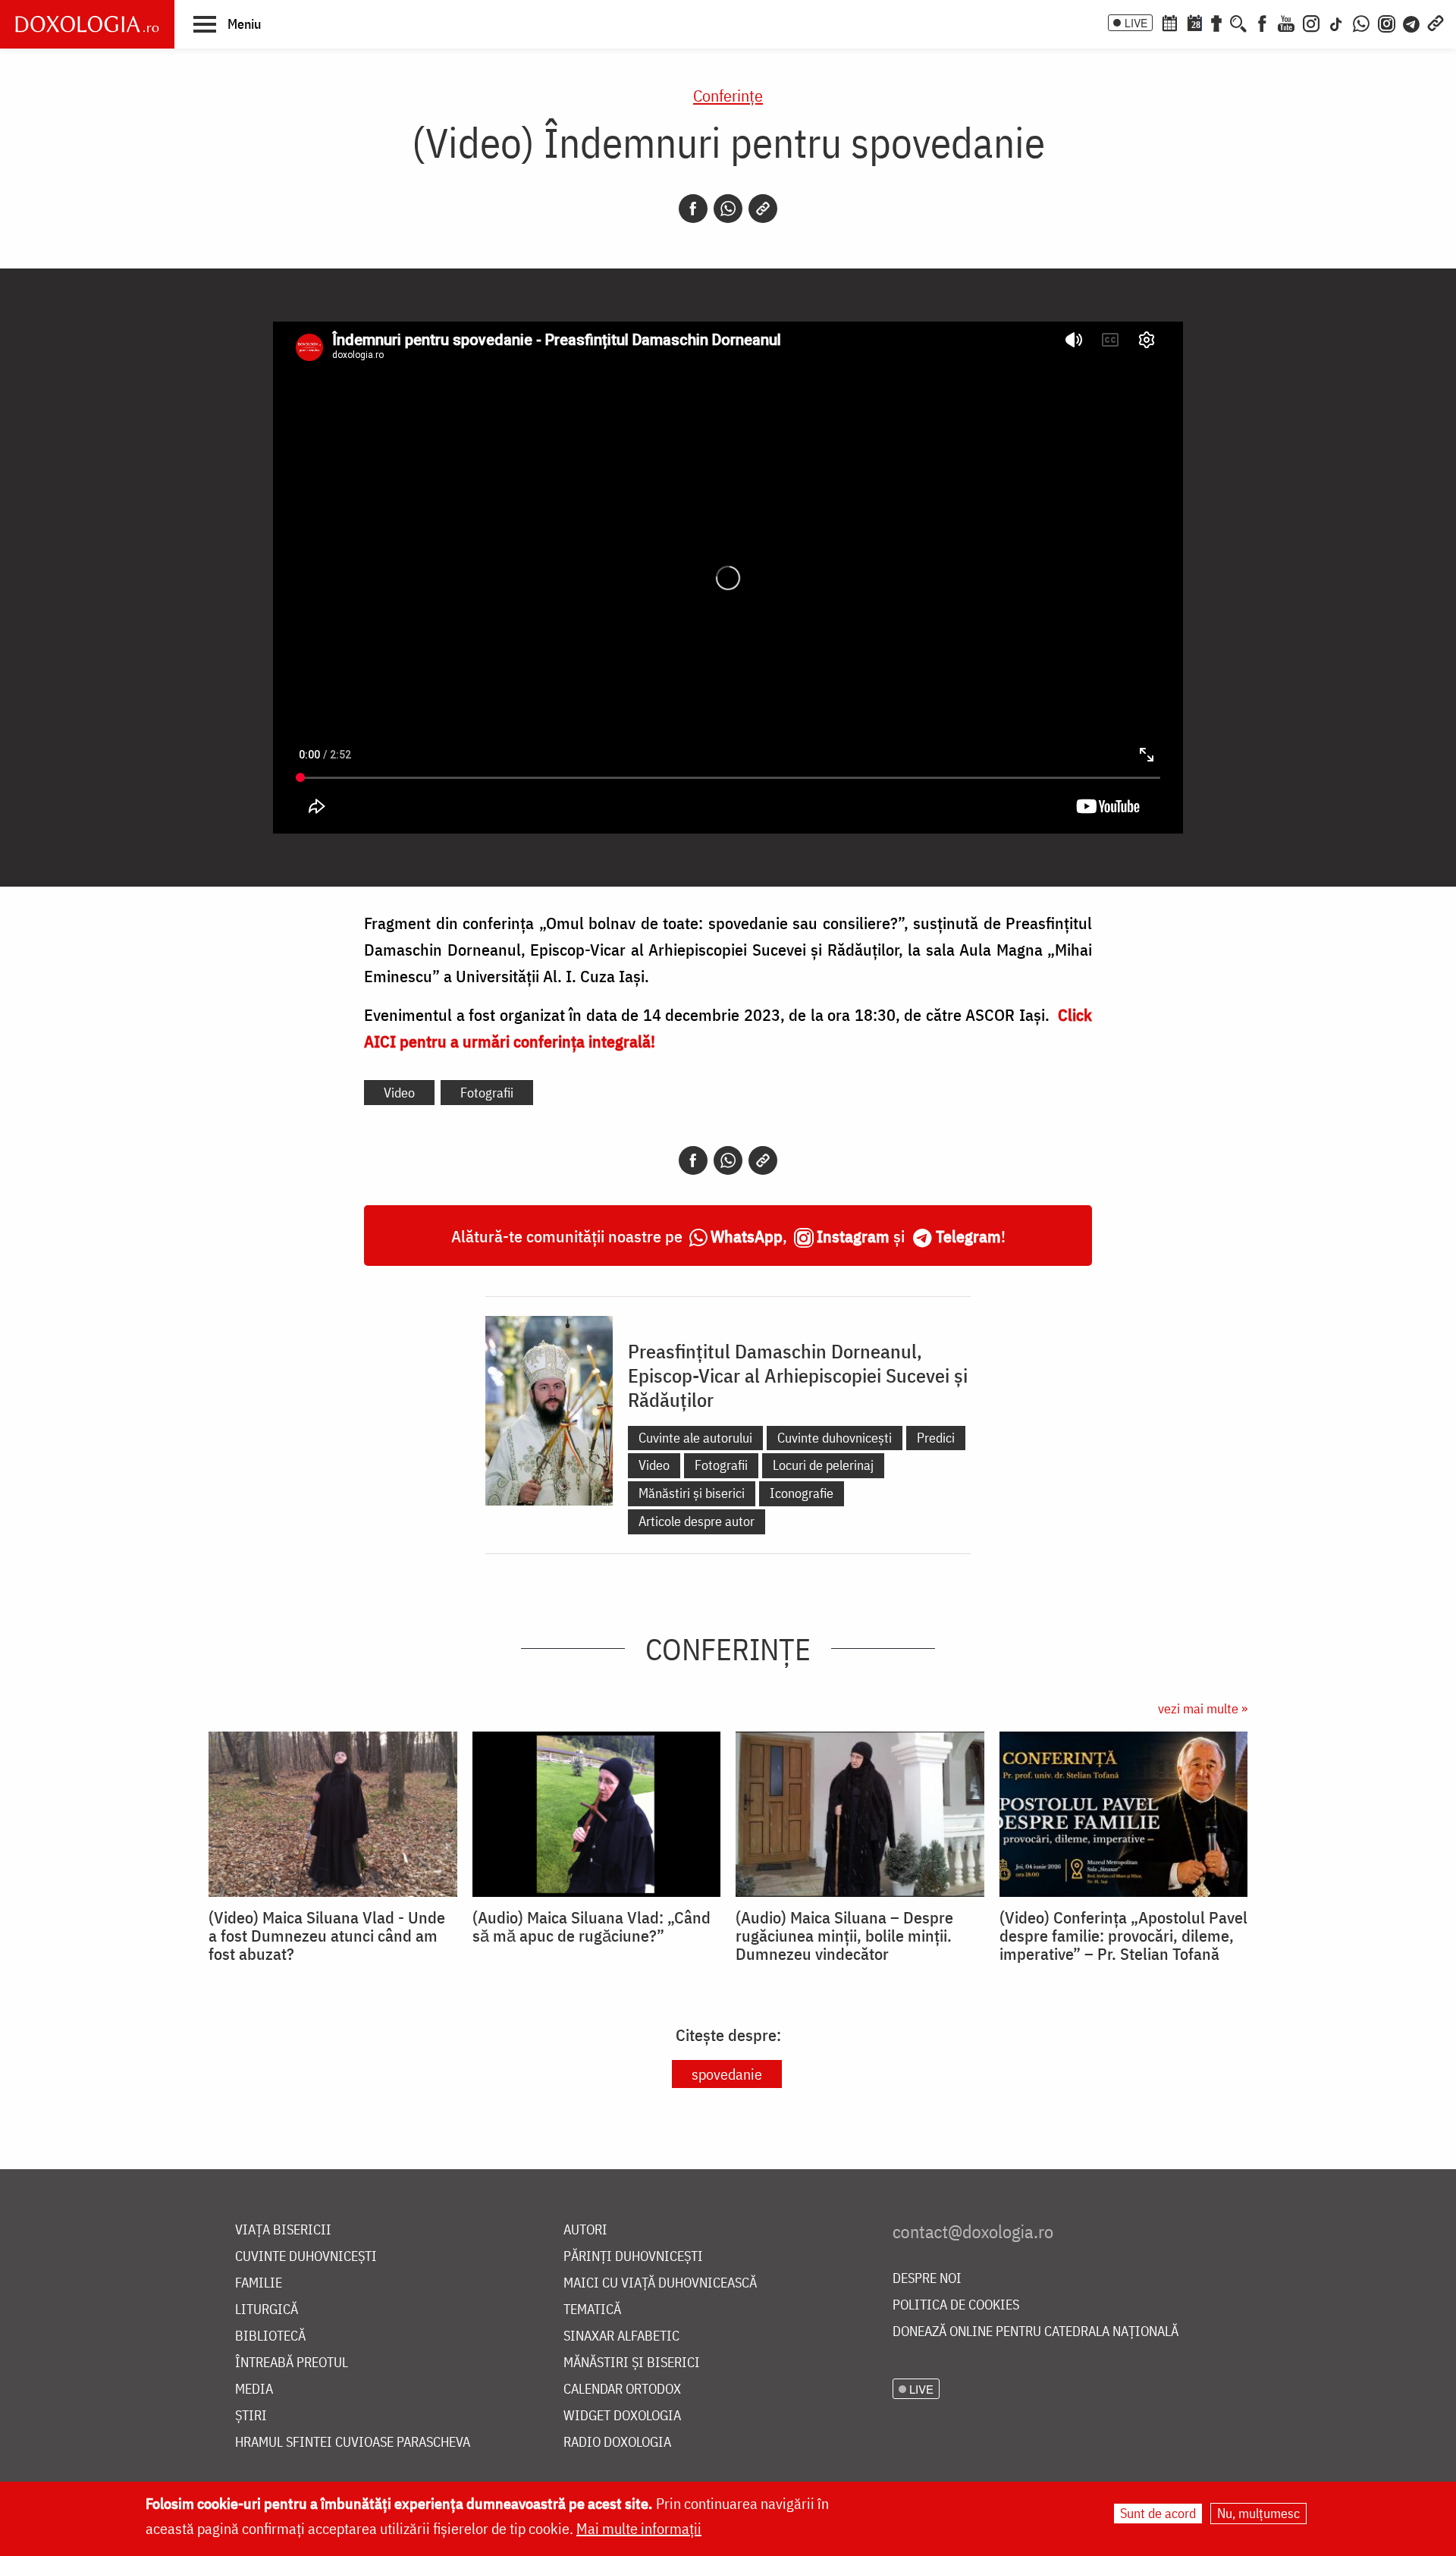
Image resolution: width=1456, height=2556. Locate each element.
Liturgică (267, 2310)
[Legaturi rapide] (1436, 22)
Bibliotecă (270, 2336)
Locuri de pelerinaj (823, 1465)
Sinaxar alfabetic (621, 2336)
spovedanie (727, 2074)
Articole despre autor (697, 1521)
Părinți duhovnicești (633, 2257)
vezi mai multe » (1203, 1708)
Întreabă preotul (292, 2363)
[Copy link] (763, 209)
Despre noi (927, 2279)
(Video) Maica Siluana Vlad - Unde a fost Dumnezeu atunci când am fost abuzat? (327, 1936)
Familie (259, 2283)
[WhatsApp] (1361, 22)
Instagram (853, 1236)
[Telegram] (1412, 22)
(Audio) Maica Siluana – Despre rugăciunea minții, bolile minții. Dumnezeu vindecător (844, 1936)
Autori (585, 2230)
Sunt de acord (1158, 2513)
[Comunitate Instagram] (1387, 22)
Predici (936, 1438)
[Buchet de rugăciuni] (1216, 22)
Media (254, 2390)
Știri (251, 2416)
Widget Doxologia (622, 2416)
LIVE (1136, 23)
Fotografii (487, 1093)
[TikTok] (1336, 22)
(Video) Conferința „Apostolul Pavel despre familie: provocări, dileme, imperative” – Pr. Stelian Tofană (1123, 1936)
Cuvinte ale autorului (695, 1438)
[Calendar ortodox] (1169, 22)
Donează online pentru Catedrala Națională (1036, 2332)
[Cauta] (1238, 22)
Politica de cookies (956, 2305)
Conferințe (728, 95)
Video (399, 1093)
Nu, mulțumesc (1258, 2513)
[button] (227, 24)
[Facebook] (1262, 22)
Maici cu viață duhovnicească (660, 2283)
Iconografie (802, 1493)
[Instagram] (1311, 22)
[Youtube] (1286, 22)
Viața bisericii (283, 2230)
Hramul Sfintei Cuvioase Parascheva (353, 2443)
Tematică (592, 2310)
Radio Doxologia (617, 2443)
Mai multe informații (639, 2528)
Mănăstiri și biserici (692, 1493)
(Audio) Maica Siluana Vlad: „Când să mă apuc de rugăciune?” (591, 1926)
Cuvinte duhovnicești (835, 1438)
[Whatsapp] (728, 209)
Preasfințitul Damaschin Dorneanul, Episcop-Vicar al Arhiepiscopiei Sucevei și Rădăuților (798, 1375)
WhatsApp (747, 1236)
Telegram (968, 1236)
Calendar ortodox (622, 2390)
